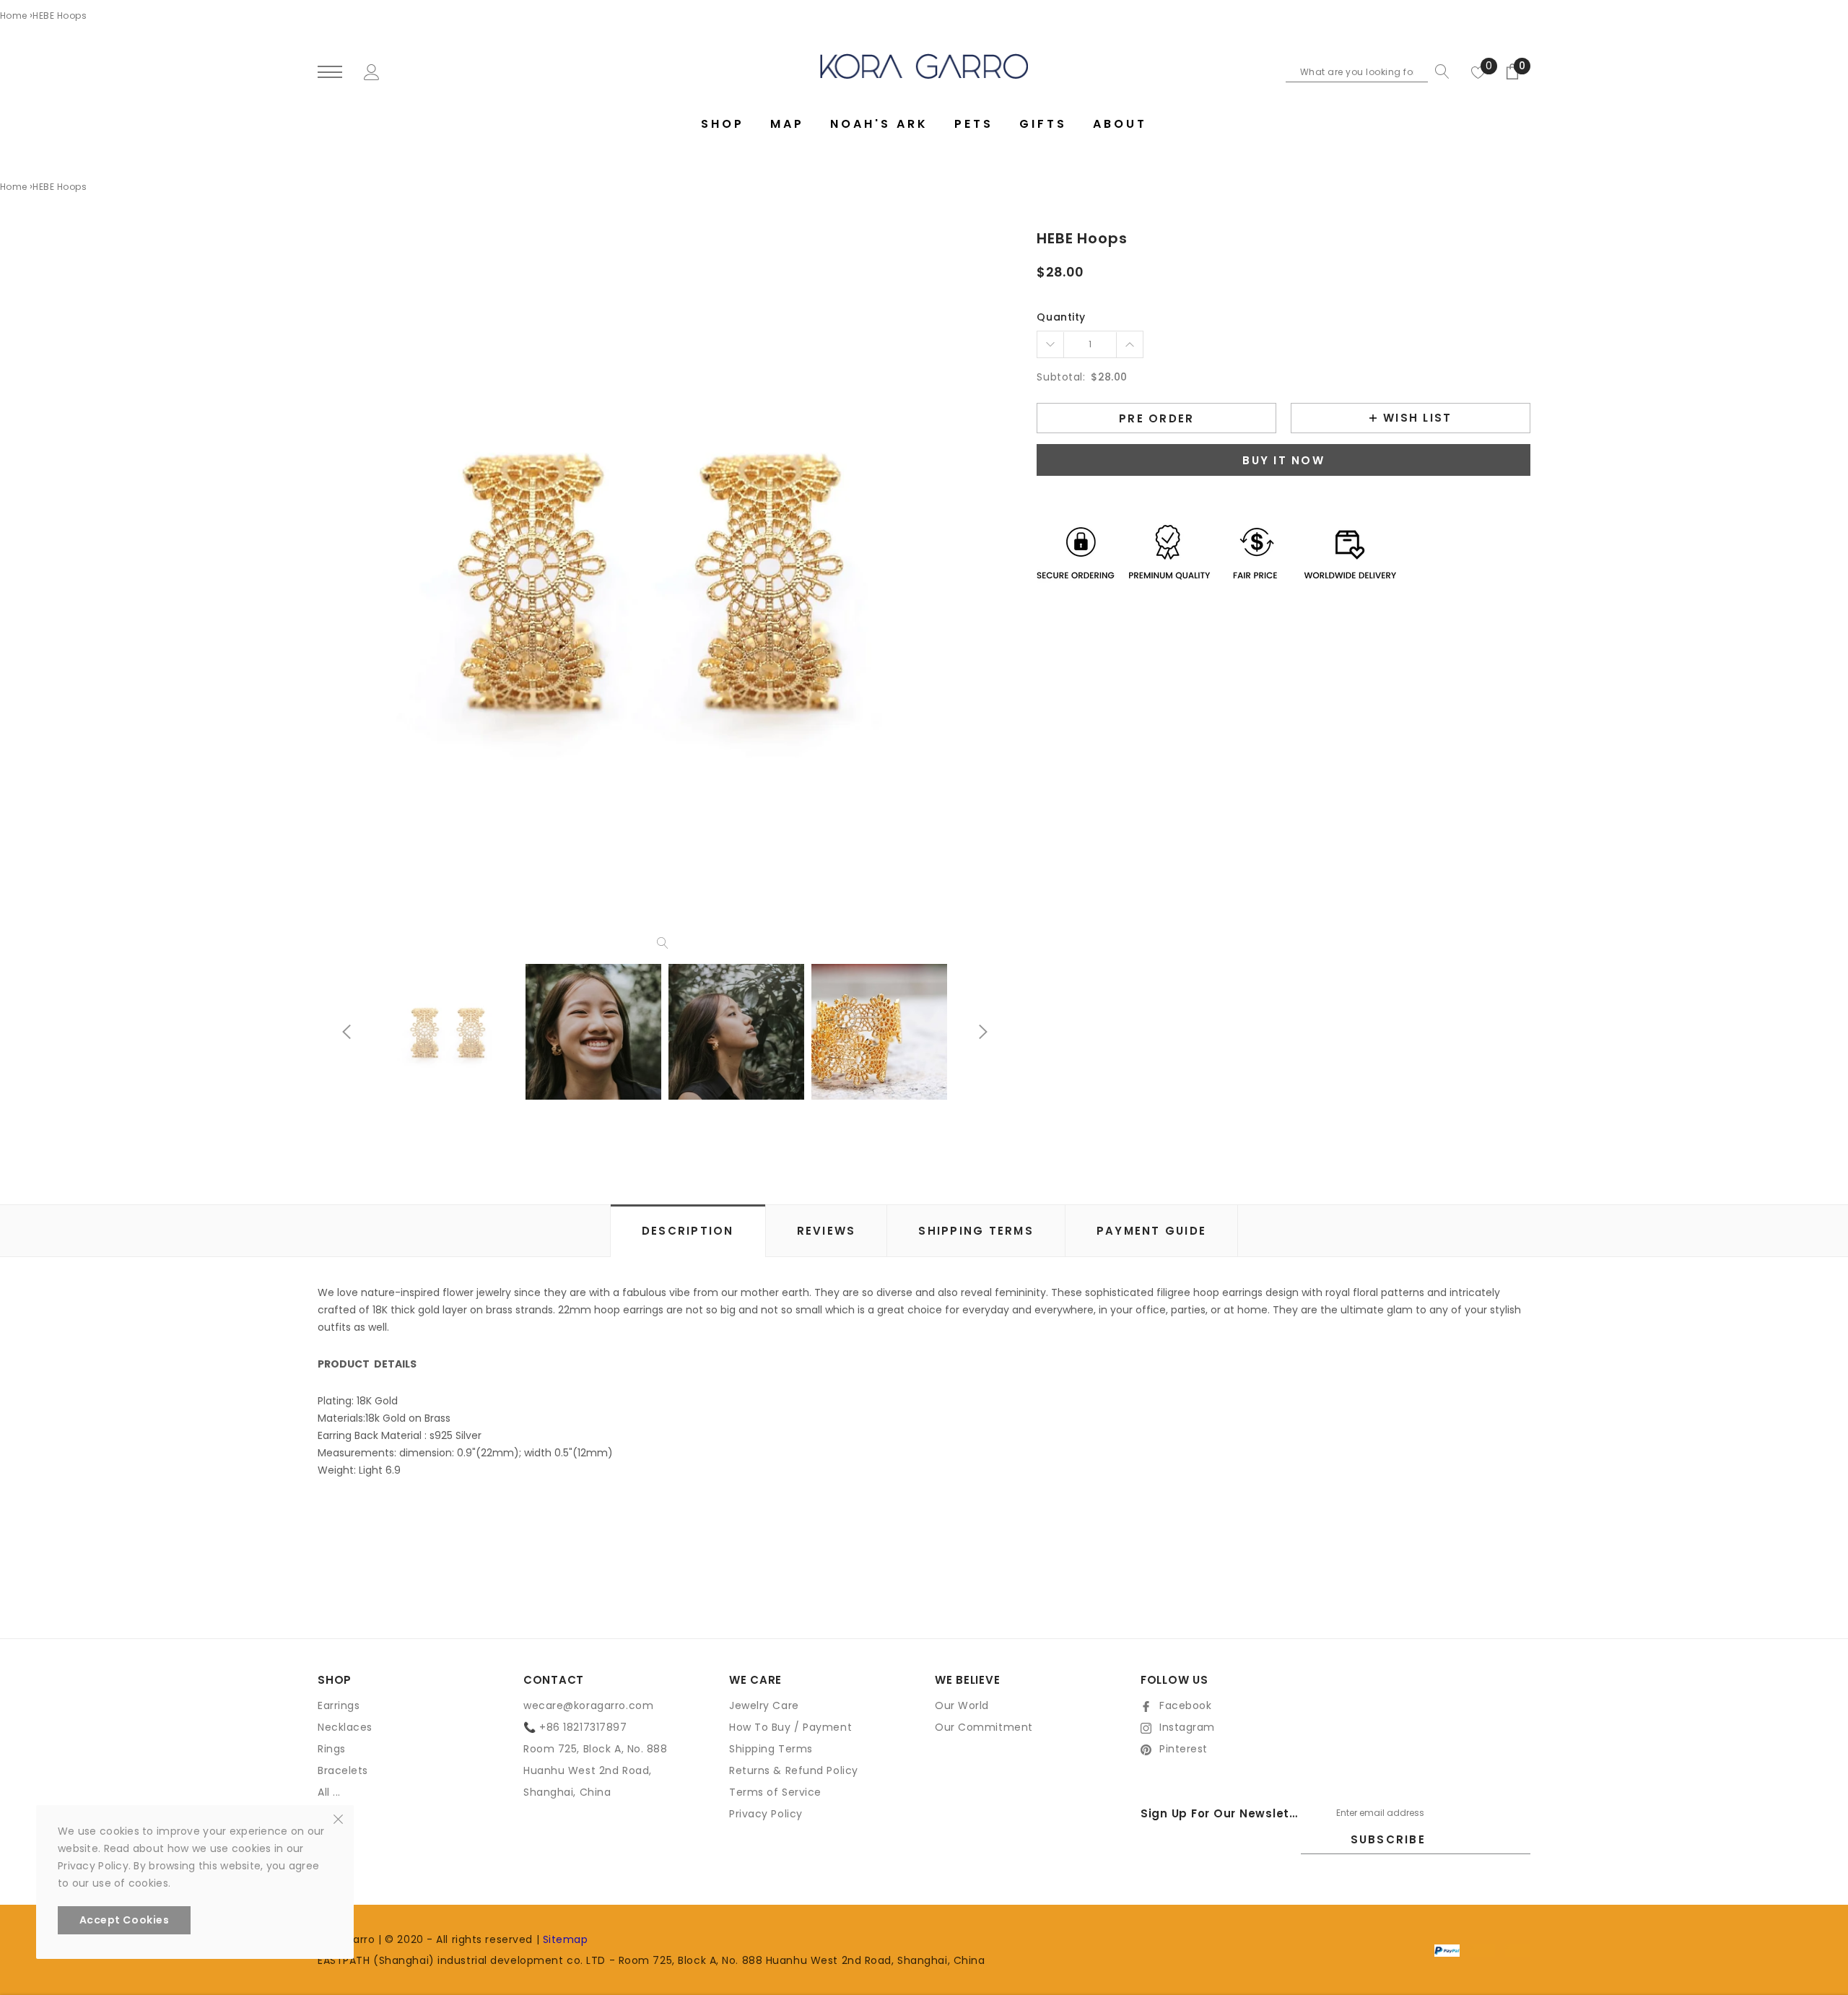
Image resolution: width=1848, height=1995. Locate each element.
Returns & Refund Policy (794, 1770)
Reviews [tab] (827, 1231)
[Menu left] (330, 73)
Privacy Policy (766, 1814)
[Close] (338, 1818)
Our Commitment (984, 1727)
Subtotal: (1061, 377)
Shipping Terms (771, 1749)
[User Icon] (372, 71)
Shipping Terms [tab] (976, 1231)
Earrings (339, 1705)
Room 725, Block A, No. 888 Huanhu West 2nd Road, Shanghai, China (596, 1770)
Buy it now (1283, 460)
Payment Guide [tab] (1151, 1231)
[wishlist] (1478, 71)
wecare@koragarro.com (588, 1705)
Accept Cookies (125, 1920)
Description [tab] (688, 1231)
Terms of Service (775, 1792)
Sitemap (566, 1939)
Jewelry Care (764, 1705)
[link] (450, 1032)
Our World (962, 1705)
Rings (332, 1749)
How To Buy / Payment (790, 1727)
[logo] (924, 66)
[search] (1439, 71)
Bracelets (343, 1770)
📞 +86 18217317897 (575, 1727)
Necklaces (345, 1727)
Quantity (1061, 317)
